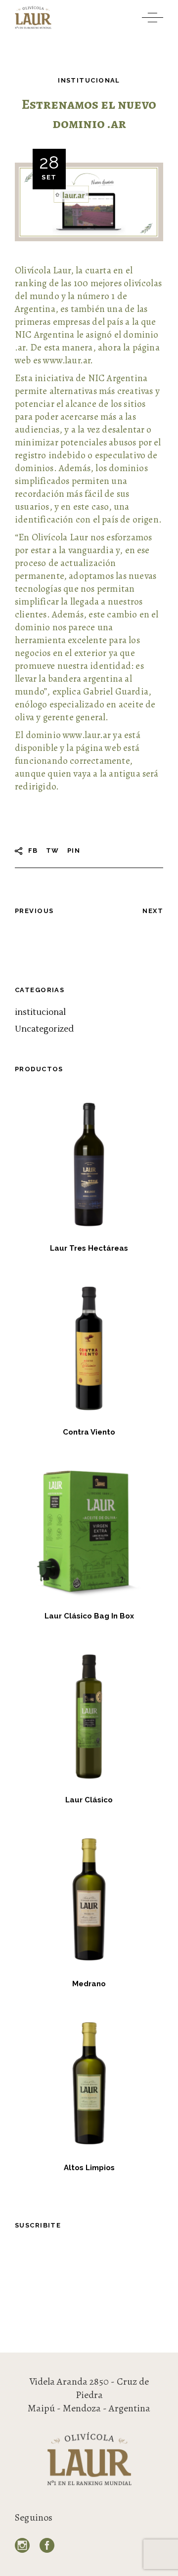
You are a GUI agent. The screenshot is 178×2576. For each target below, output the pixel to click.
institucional (89, 80)
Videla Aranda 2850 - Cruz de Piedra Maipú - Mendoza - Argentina (89, 2395)
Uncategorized (44, 1029)
